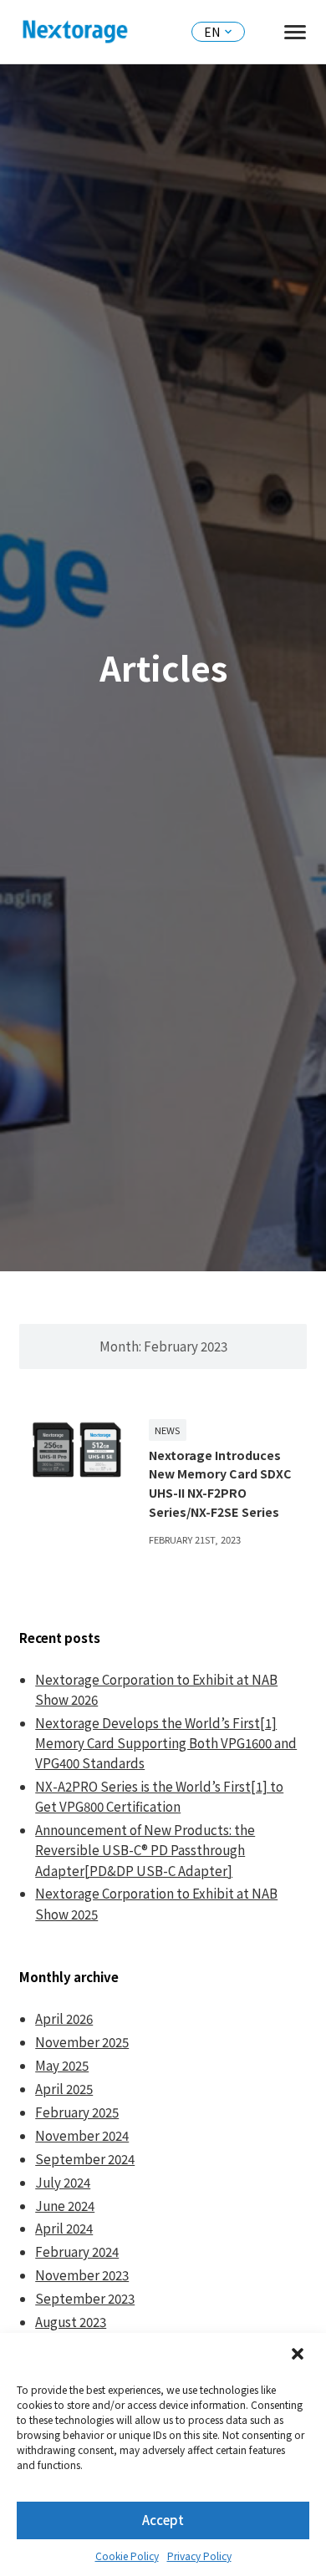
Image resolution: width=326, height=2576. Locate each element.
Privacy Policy (199, 2556)
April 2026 (64, 2018)
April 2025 (64, 2089)
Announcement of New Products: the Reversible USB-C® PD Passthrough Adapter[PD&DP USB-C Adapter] (145, 1850)
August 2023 (71, 2322)
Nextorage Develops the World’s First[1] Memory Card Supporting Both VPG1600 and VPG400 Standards (166, 1743)
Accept (163, 2520)
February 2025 (77, 2112)
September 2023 (85, 2298)
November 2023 (82, 2275)
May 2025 (62, 2065)
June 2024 (65, 2206)
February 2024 (77, 2251)
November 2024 (82, 2135)
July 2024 (63, 2182)
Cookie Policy (127, 2556)
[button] (299, 2355)
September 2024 (85, 2159)
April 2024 (64, 2228)
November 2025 (82, 2042)
